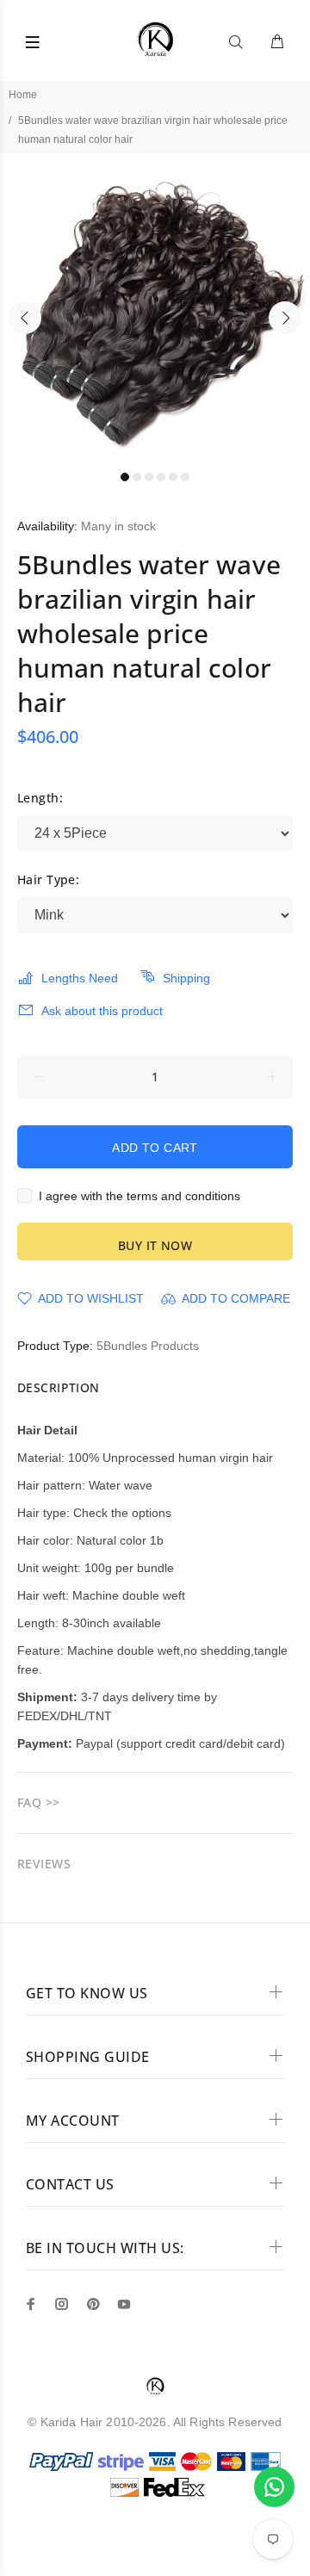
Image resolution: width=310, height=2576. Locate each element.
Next (285, 318)
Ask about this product (102, 1011)
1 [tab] (125, 477)
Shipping (186, 978)
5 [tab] (173, 477)
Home (23, 95)
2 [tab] (137, 477)
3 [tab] (149, 477)
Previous (25, 318)
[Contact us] (274, 2487)
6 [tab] (185, 477)
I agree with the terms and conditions (139, 1196)
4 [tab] (161, 477)
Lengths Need (80, 978)
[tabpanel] (155, 307)
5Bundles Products (148, 1346)
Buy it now (155, 1245)
